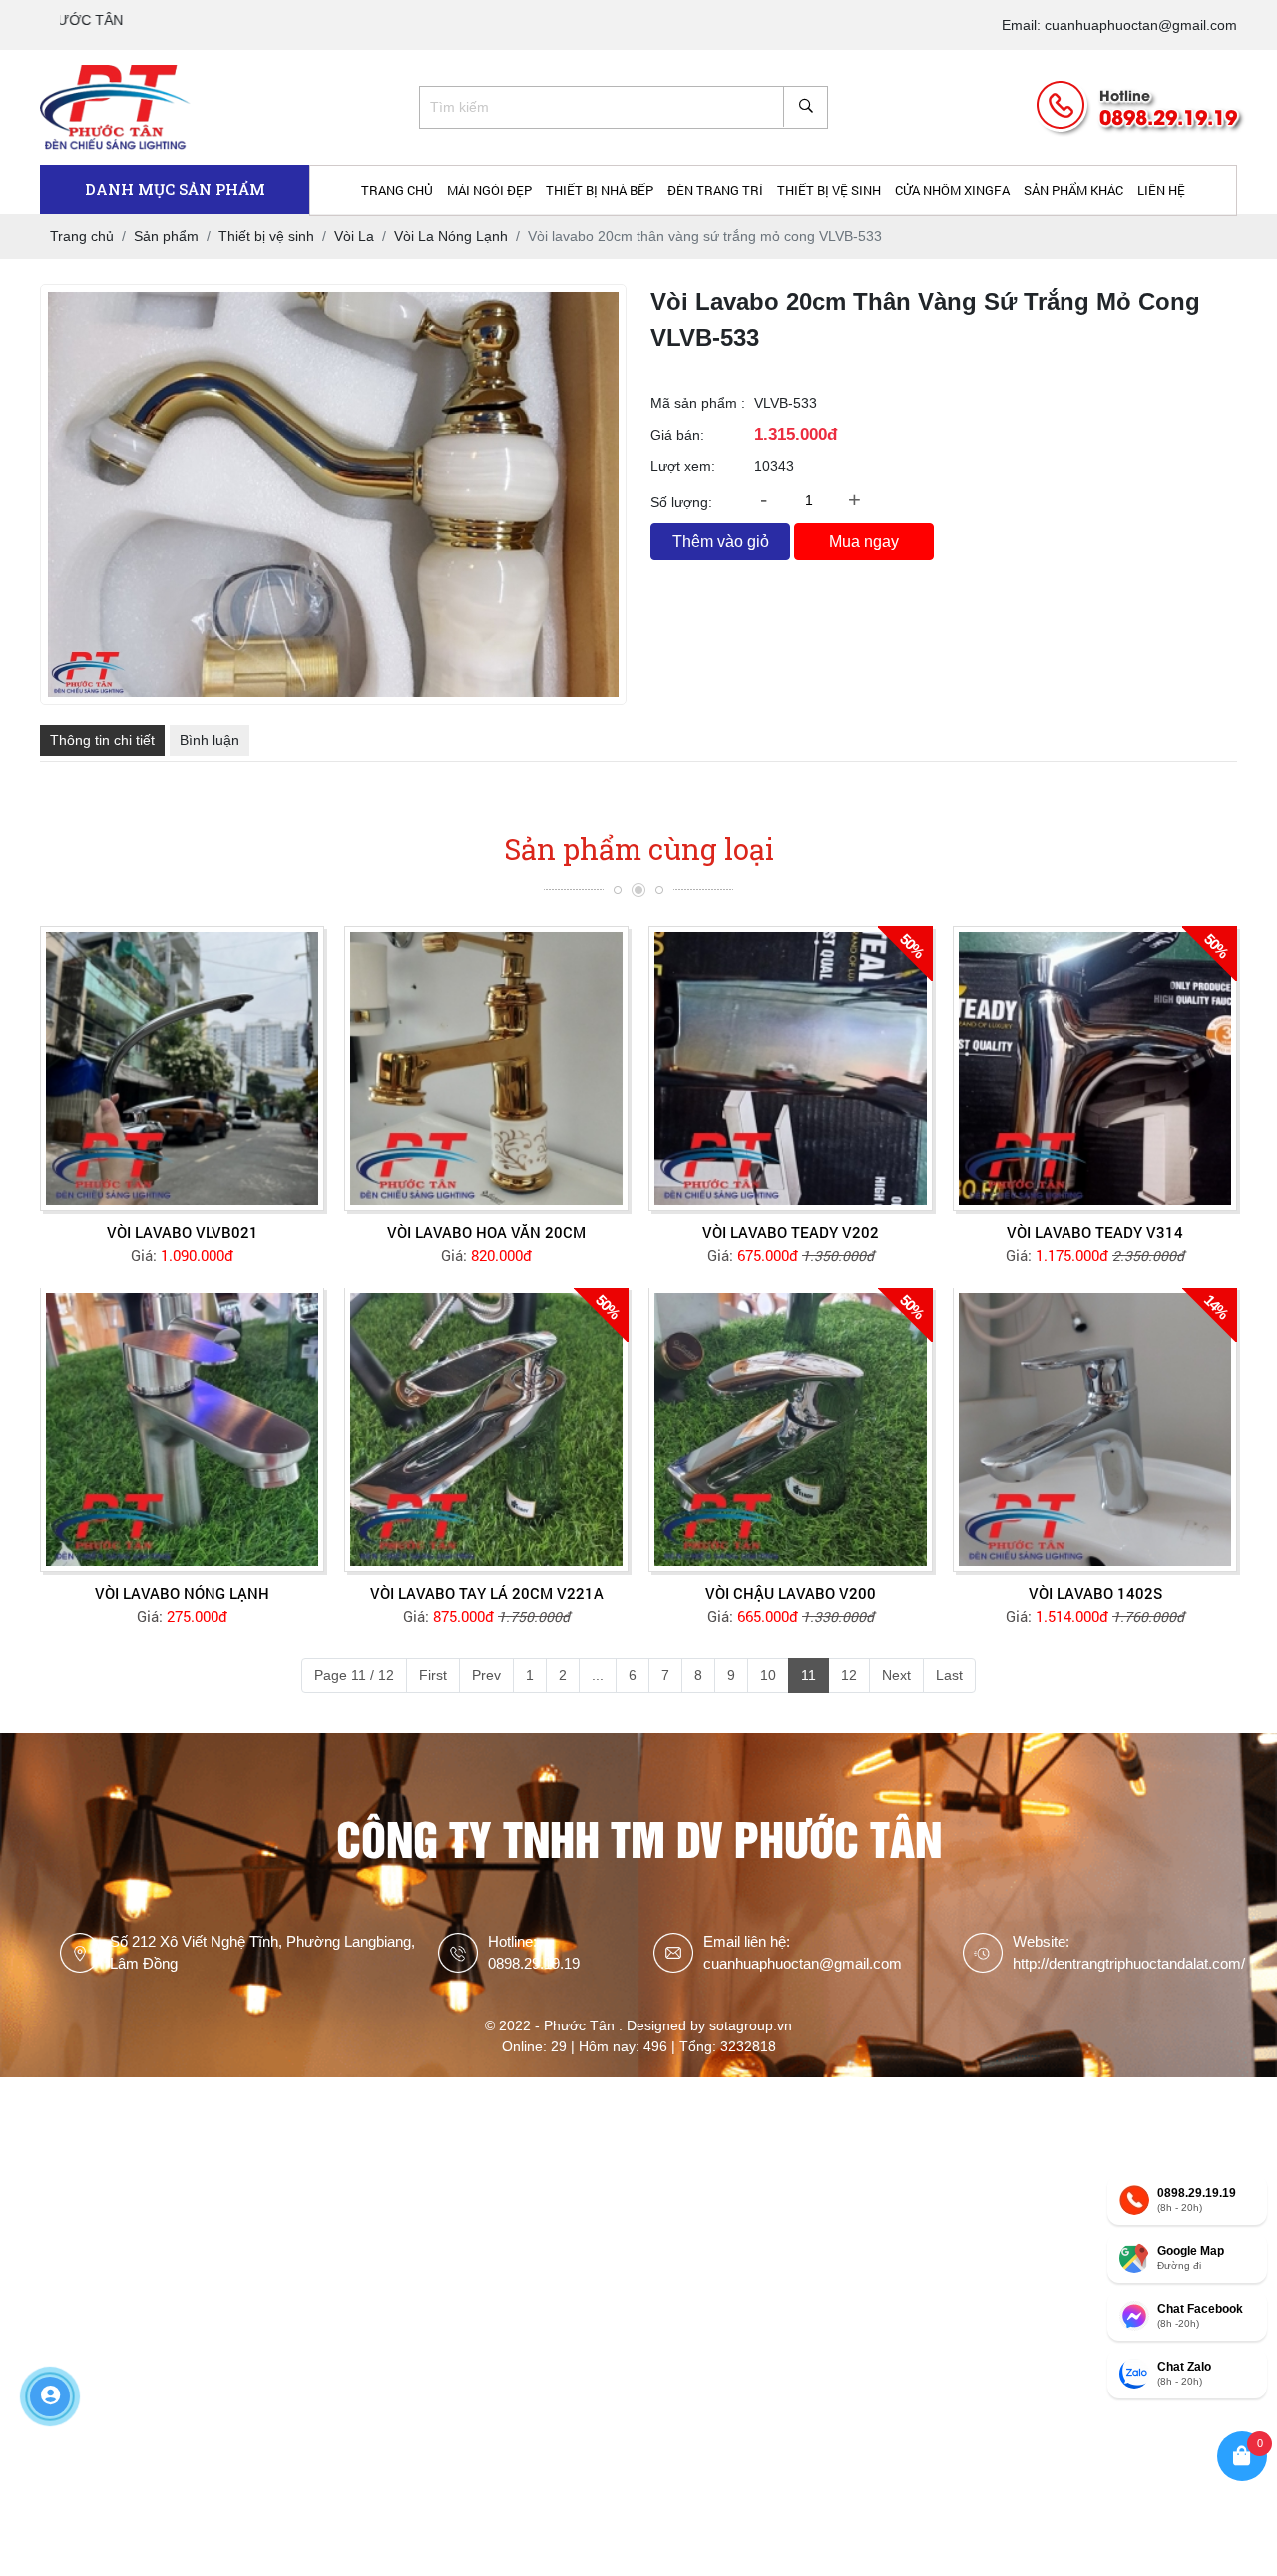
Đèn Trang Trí (715, 190)
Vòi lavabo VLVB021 (183, 1232)
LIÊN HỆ (1161, 190)
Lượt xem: (683, 466)
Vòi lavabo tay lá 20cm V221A (487, 1593)
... (598, 1675)
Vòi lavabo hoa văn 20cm (486, 1232)
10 (768, 1675)
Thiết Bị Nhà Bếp (600, 190)
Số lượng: (681, 502)
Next (896, 1675)
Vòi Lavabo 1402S (1095, 1593)
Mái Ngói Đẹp (489, 190)
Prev (486, 1675)
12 (849, 1675)
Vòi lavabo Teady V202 (791, 1232)
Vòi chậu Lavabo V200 (791, 1593)
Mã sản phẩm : (698, 403)
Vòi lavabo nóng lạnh (182, 1593)
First (433, 1675)
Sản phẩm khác (1073, 190)
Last (949, 1675)
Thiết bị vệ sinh (829, 190)
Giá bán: (677, 435)
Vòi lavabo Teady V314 (1095, 1232)
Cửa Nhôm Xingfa (952, 190)
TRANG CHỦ (397, 190)
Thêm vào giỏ (721, 541)
